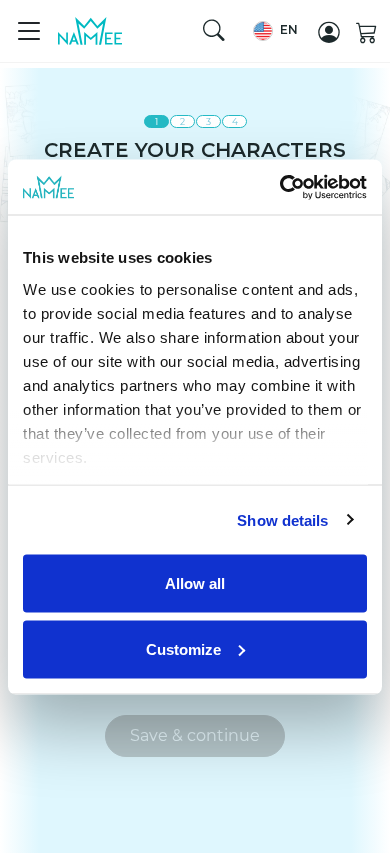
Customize (183, 648)
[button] (275, 31)
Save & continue (195, 735)
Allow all (195, 583)
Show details (282, 519)
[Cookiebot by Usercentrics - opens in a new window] (280, 187)
